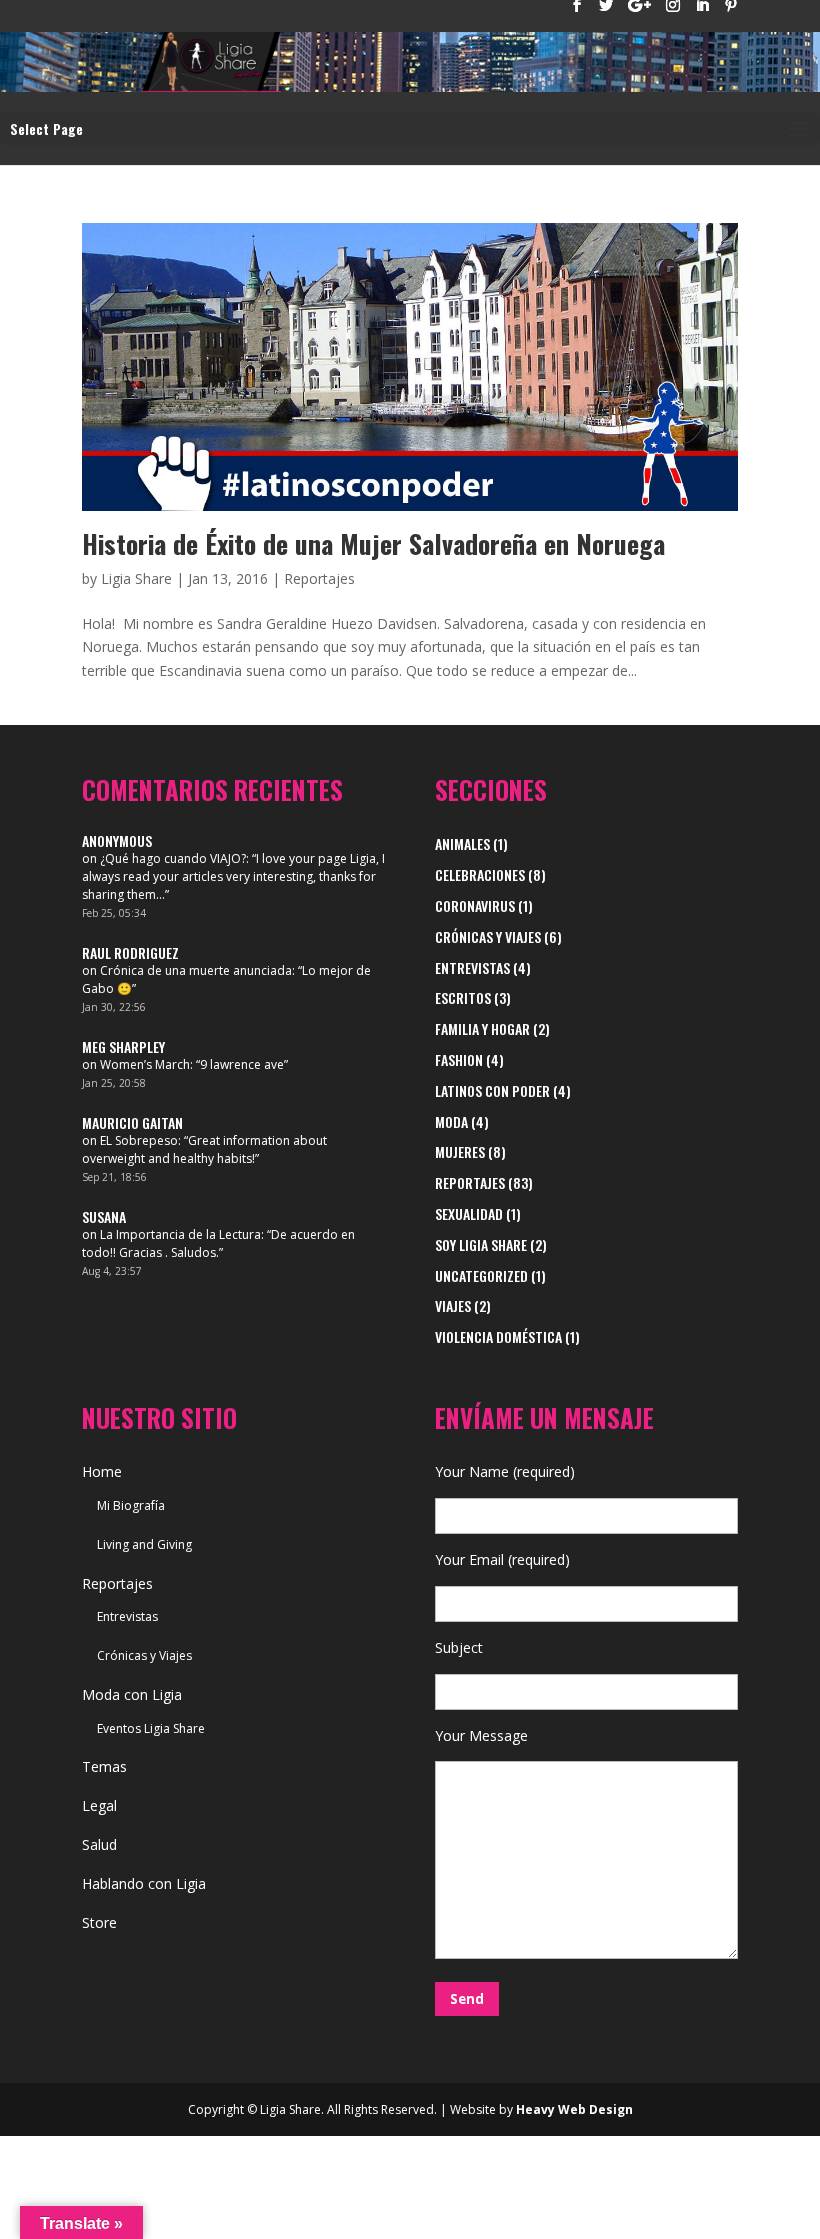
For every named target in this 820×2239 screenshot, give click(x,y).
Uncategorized (481, 1275)
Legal (99, 1805)
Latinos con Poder (492, 1090)
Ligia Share (136, 578)
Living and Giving (144, 1544)
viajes (453, 1305)
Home (102, 1471)
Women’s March (145, 1064)
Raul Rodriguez (130, 952)
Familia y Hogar (482, 1028)
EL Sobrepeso (139, 1140)
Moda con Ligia (132, 1694)
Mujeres (460, 1151)
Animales (462, 843)
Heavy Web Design (574, 2109)
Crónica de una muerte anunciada (196, 970)
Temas (104, 1766)
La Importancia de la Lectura (180, 1234)
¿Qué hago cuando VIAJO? (173, 858)
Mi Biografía (131, 1505)
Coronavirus (475, 905)
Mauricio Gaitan (132, 1122)
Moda (451, 1121)
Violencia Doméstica (498, 1336)
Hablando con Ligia (144, 1883)
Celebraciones (480, 874)
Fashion (459, 1059)
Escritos (463, 997)
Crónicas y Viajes (488, 936)
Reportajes (319, 578)
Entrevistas (472, 967)
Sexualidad (469, 1213)
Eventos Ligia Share (151, 1728)
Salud (99, 1844)
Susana (104, 1216)
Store (99, 1922)
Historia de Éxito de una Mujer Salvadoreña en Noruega (373, 543)
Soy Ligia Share (481, 1244)
